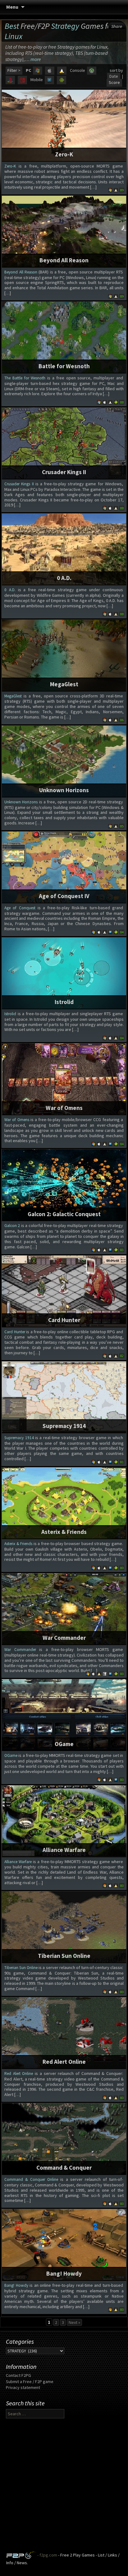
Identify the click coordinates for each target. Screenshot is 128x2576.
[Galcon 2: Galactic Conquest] (64, 1185)
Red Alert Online (64, 2062)
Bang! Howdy (64, 2273)
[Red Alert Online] (64, 2032)
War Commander (64, 1638)
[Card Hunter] (64, 1291)
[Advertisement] (64, 2487)
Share (117, 26)
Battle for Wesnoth (64, 366)
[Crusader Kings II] (64, 443)
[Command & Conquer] (64, 2138)
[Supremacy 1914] (64, 1397)
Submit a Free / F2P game (30, 2382)
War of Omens (64, 1108)
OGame (64, 1744)
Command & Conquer (64, 2168)
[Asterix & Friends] (64, 1503)
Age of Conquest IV (64, 896)
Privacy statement (23, 2387)
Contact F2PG (18, 2375)
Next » (74, 2322)
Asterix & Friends (64, 1532)
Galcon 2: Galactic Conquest (64, 1214)
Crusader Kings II (64, 472)
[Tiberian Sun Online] (64, 1927)
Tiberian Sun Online (64, 1956)
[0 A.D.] (64, 549)
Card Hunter (64, 1320)
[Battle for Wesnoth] (64, 337)
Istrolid (64, 1002)
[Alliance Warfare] (64, 1820)
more (36, 59)
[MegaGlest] (64, 655)
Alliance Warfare (64, 1850)
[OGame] (64, 1714)
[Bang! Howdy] (64, 2244)
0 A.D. (64, 578)
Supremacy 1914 (64, 1426)
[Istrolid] (64, 973)
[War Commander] (64, 1609)
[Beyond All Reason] (64, 231)
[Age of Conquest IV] (64, 867)
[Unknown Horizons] (64, 761)
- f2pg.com (47, 2555)
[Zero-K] (64, 125)
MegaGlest (64, 684)
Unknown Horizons (64, 790)
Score (114, 82)
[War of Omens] (64, 1079)
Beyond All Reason (64, 260)
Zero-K (64, 154)
